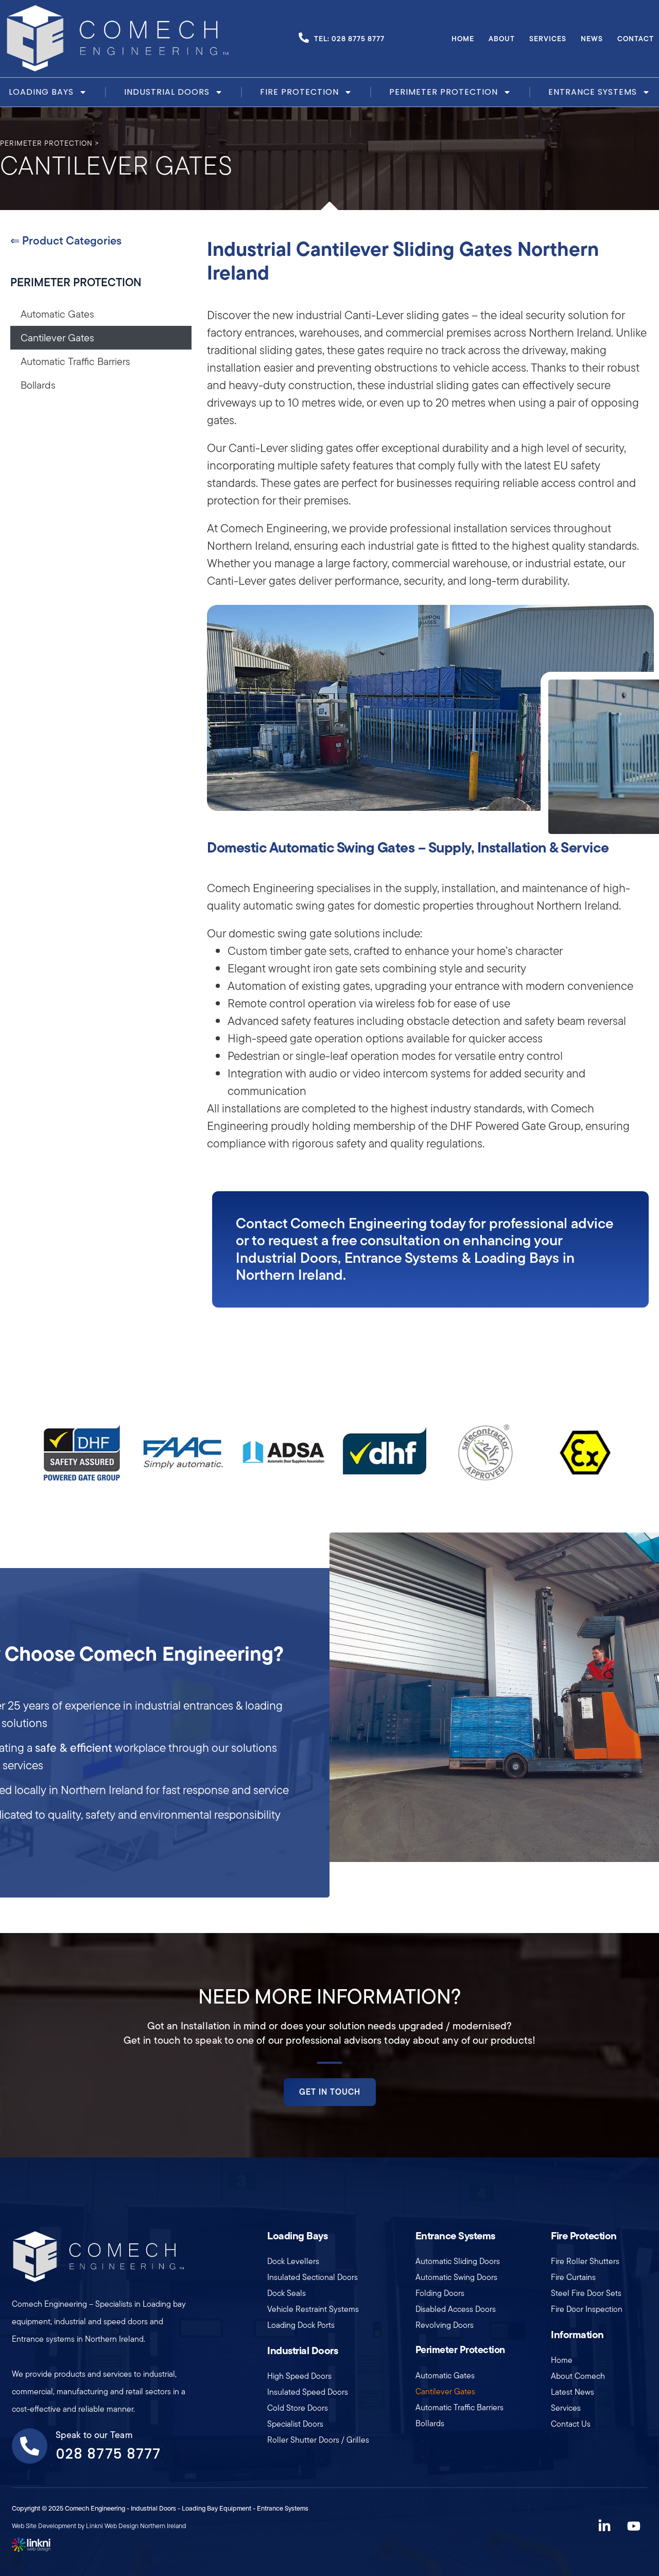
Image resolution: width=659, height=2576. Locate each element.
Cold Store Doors (298, 2408)
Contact (636, 39)
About (502, 39)
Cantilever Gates (57, 338)
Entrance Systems (593, 92)
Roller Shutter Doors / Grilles (318, 2440)
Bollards (38, 385)
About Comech (578, 2376)
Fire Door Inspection (587, 2309)
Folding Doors (440, 2293)
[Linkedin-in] (604, 2526)
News (592, 39)
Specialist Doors (295, 2424)
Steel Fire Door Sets (586, 2293)
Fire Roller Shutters (585, 2261)
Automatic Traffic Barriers (75, 361)
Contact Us (571, 2424)
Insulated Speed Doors (308, 2392)
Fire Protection (299, 92)
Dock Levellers (293, 2261)
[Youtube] (634, 2526)
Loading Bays (41, 92)
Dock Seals (287, 2293)
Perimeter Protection (444, 92)
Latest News (573, 2392)
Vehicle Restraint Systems (313, 2309)
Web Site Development (44, 2526)
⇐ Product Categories (66, 240)
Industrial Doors (167, 92)
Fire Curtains (573, 2277)
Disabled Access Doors (456, 2309)
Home (463, 39)
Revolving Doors (445, 2325)
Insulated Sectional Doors (313, 2277)
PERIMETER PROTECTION (76, 282)
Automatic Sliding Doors (458, 2261)
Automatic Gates (57, 314)
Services (548, 39)
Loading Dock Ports (301, 2325)
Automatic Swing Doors (456, 2277)
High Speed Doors (299, 2376)
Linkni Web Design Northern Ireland (136, 2526)
